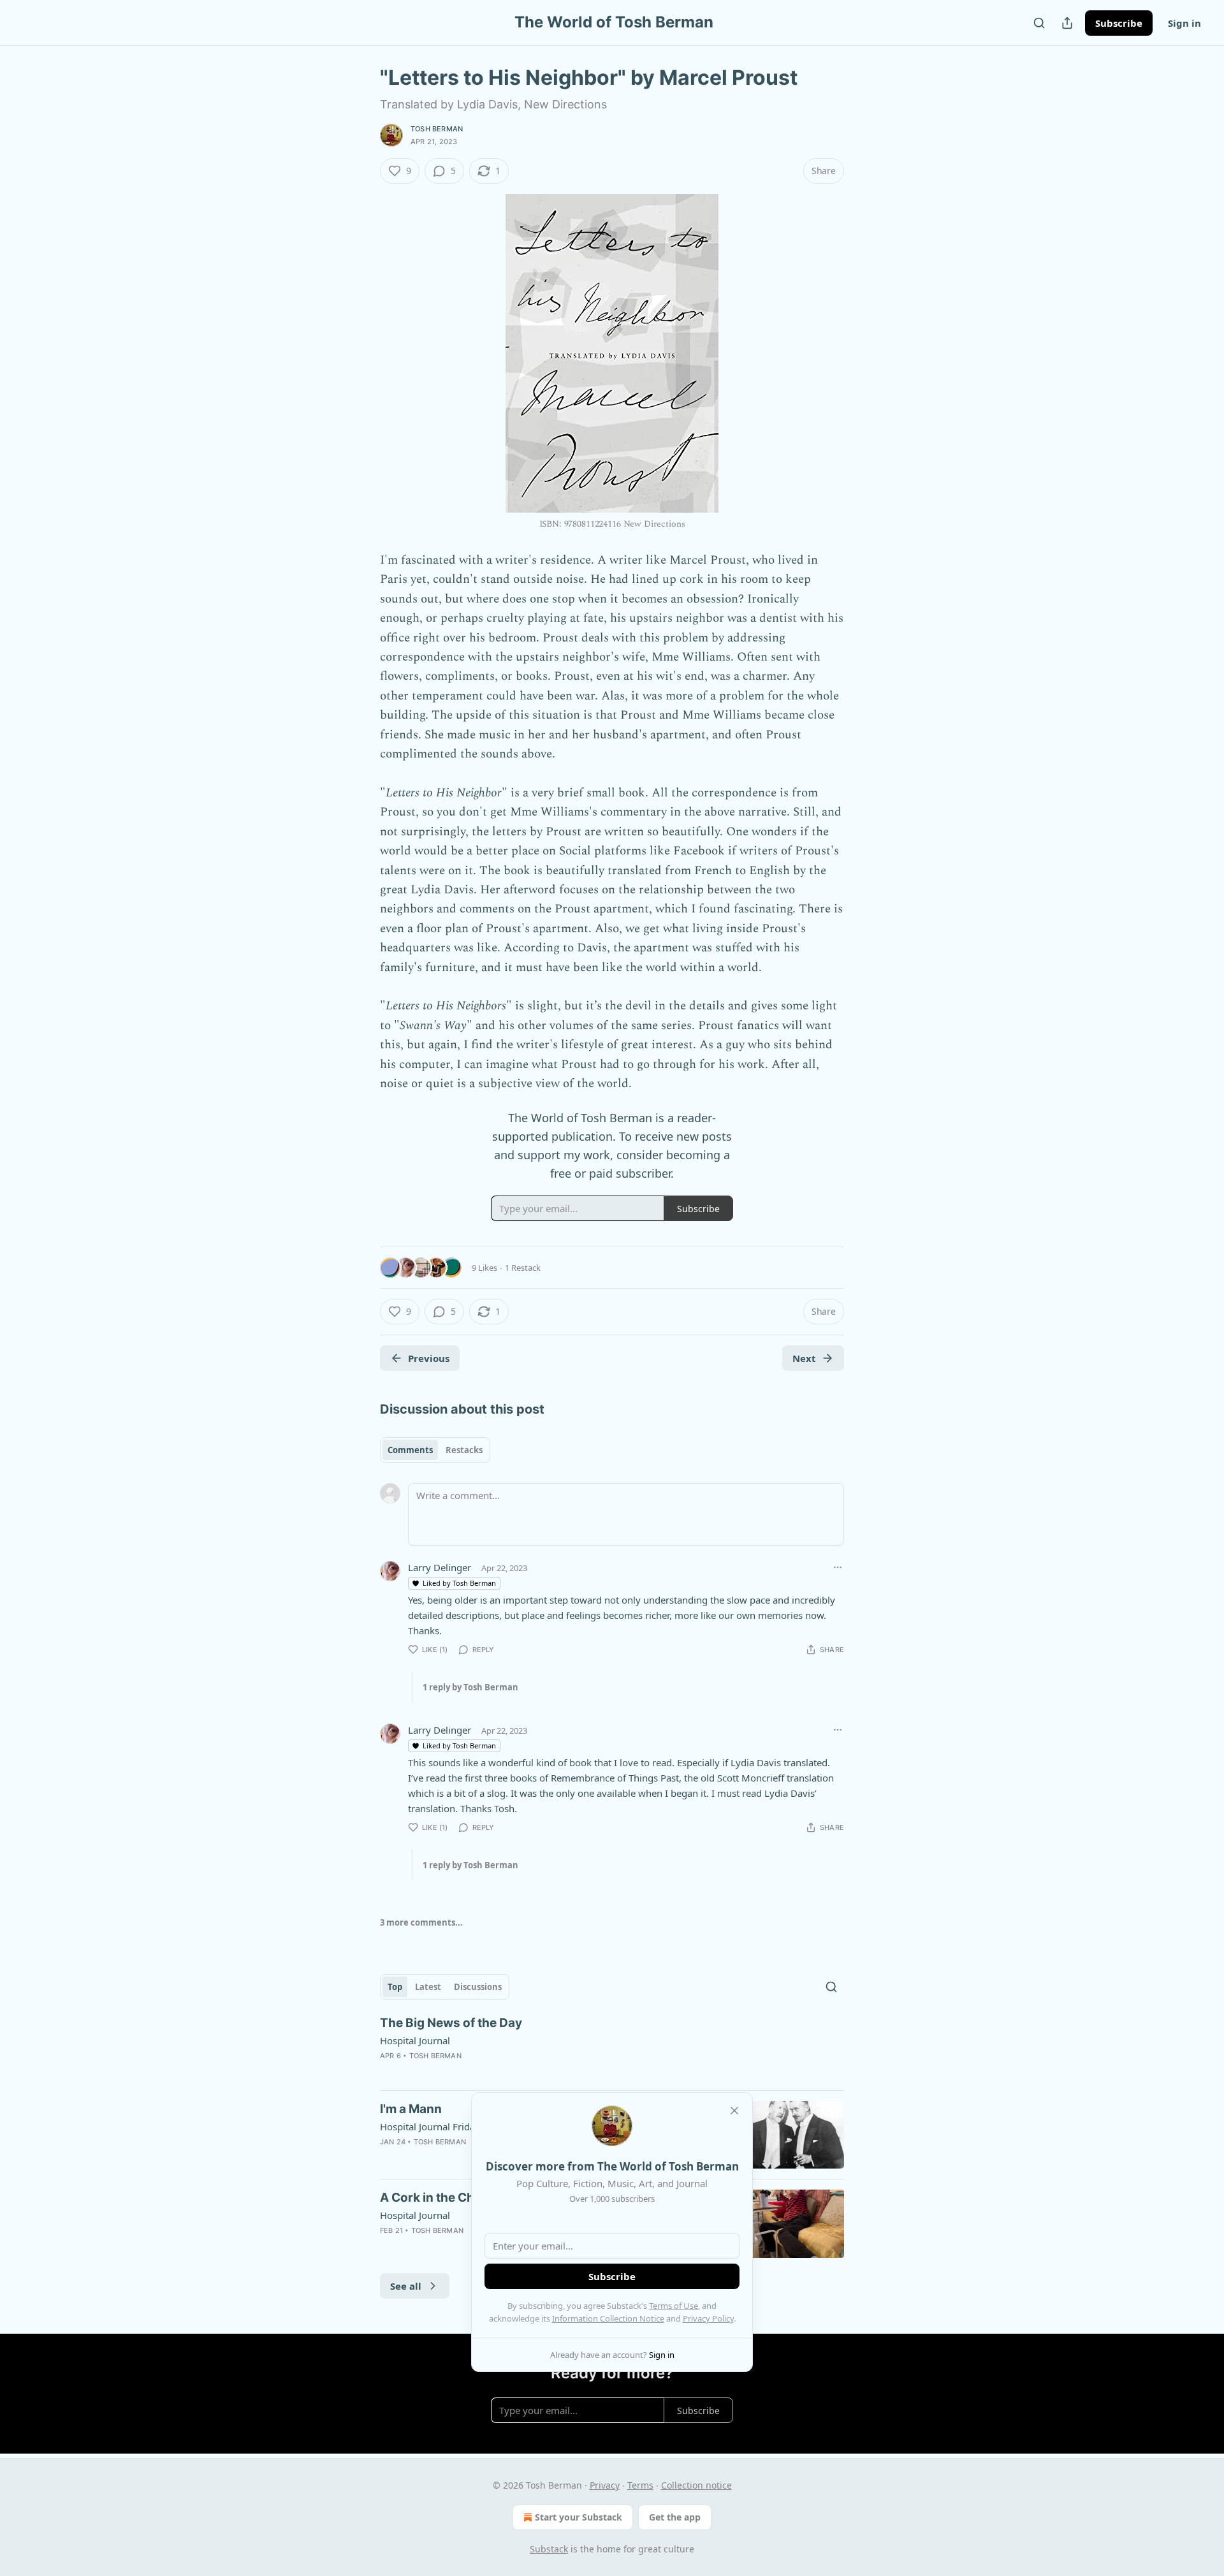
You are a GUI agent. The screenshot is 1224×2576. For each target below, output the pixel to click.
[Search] (1039, 23)
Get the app (675, 2517)
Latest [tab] (428, 1987)
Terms (640, 2485)
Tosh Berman (437, 129)
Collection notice (696, 2485)
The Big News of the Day (451, 2023)
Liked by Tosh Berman (459, 1583)
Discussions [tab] (478, 1987)
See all (406, 2286)
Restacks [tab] (464, 1450)
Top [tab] (395, 1987)
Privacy (605, 2485)
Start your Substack (579, 2517)
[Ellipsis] (838, 1567)
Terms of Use (674, 2306)
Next (804, 1358)
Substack (549, 2549)
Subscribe (1119, 23)
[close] (734, 2111)
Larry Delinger (440, 1567)
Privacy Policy (708, 2318)
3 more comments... (421, 1922)
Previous (429, 1358)
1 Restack (523, 1268)
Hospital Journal (415, 2040)
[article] (612, 2047)
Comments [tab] (410, 1450)
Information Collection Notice (608, 2318)
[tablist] (435, 1450)
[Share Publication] (1067, 23)
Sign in (1184, 23)
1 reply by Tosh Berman (470, 1687)
